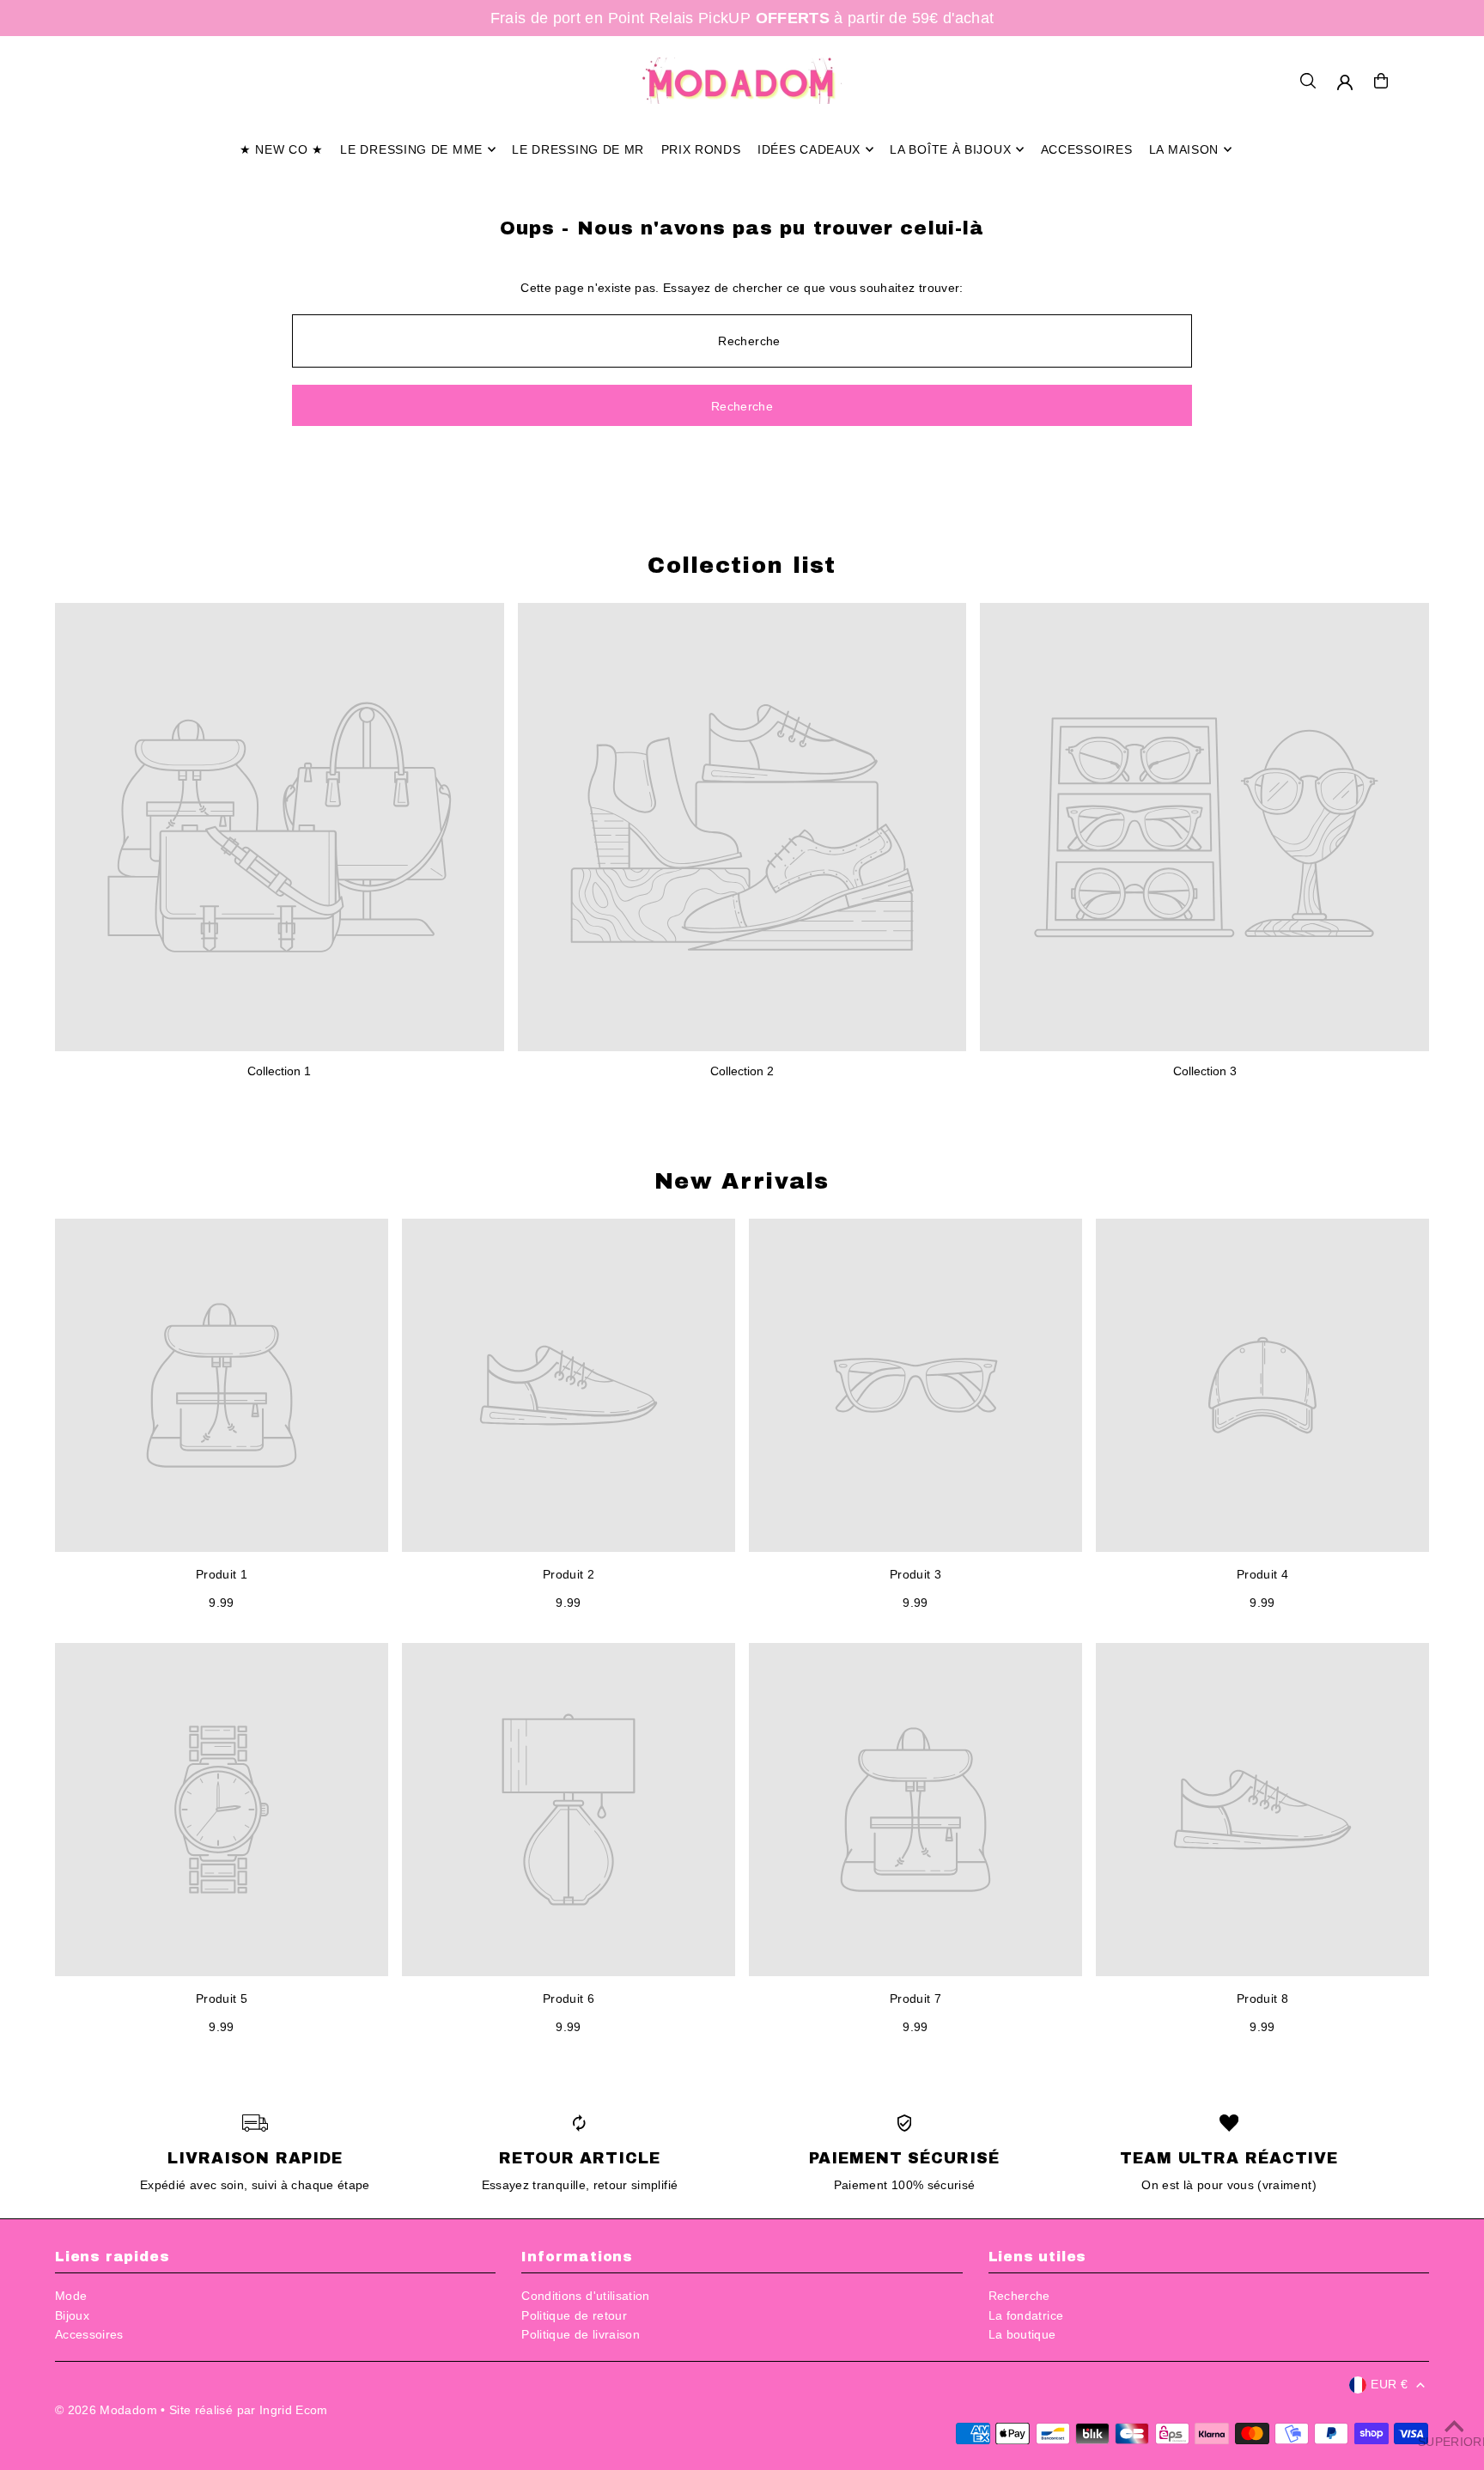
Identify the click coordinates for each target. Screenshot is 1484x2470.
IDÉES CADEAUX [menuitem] (809, 149)
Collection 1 (279, 1071)
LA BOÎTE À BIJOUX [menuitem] (950, 149)
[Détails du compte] (1345, 82)
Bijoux (72, 2315)
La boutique (1022, 2334)
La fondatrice (1026, 2315)
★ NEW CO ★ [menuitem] (282, 149)
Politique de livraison (581, 2334)
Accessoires (89, 2334)
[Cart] (1381, 81)
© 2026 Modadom (106, 2410)
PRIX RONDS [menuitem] (701, 149)
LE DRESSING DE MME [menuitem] (411, 149)
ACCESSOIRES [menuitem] (1087, 149)
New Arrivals (742, 1181)
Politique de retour (574, 2315)
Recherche (1019, 2296)
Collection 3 (1205, 1071)
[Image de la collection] (280, 827)
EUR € (1389, 2384)
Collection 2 (742, 1071)
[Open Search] (1308, 81)
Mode (71, 2296)
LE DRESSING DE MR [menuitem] (578, 149)
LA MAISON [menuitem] (1184, 149)
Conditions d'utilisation (585, 2296)
